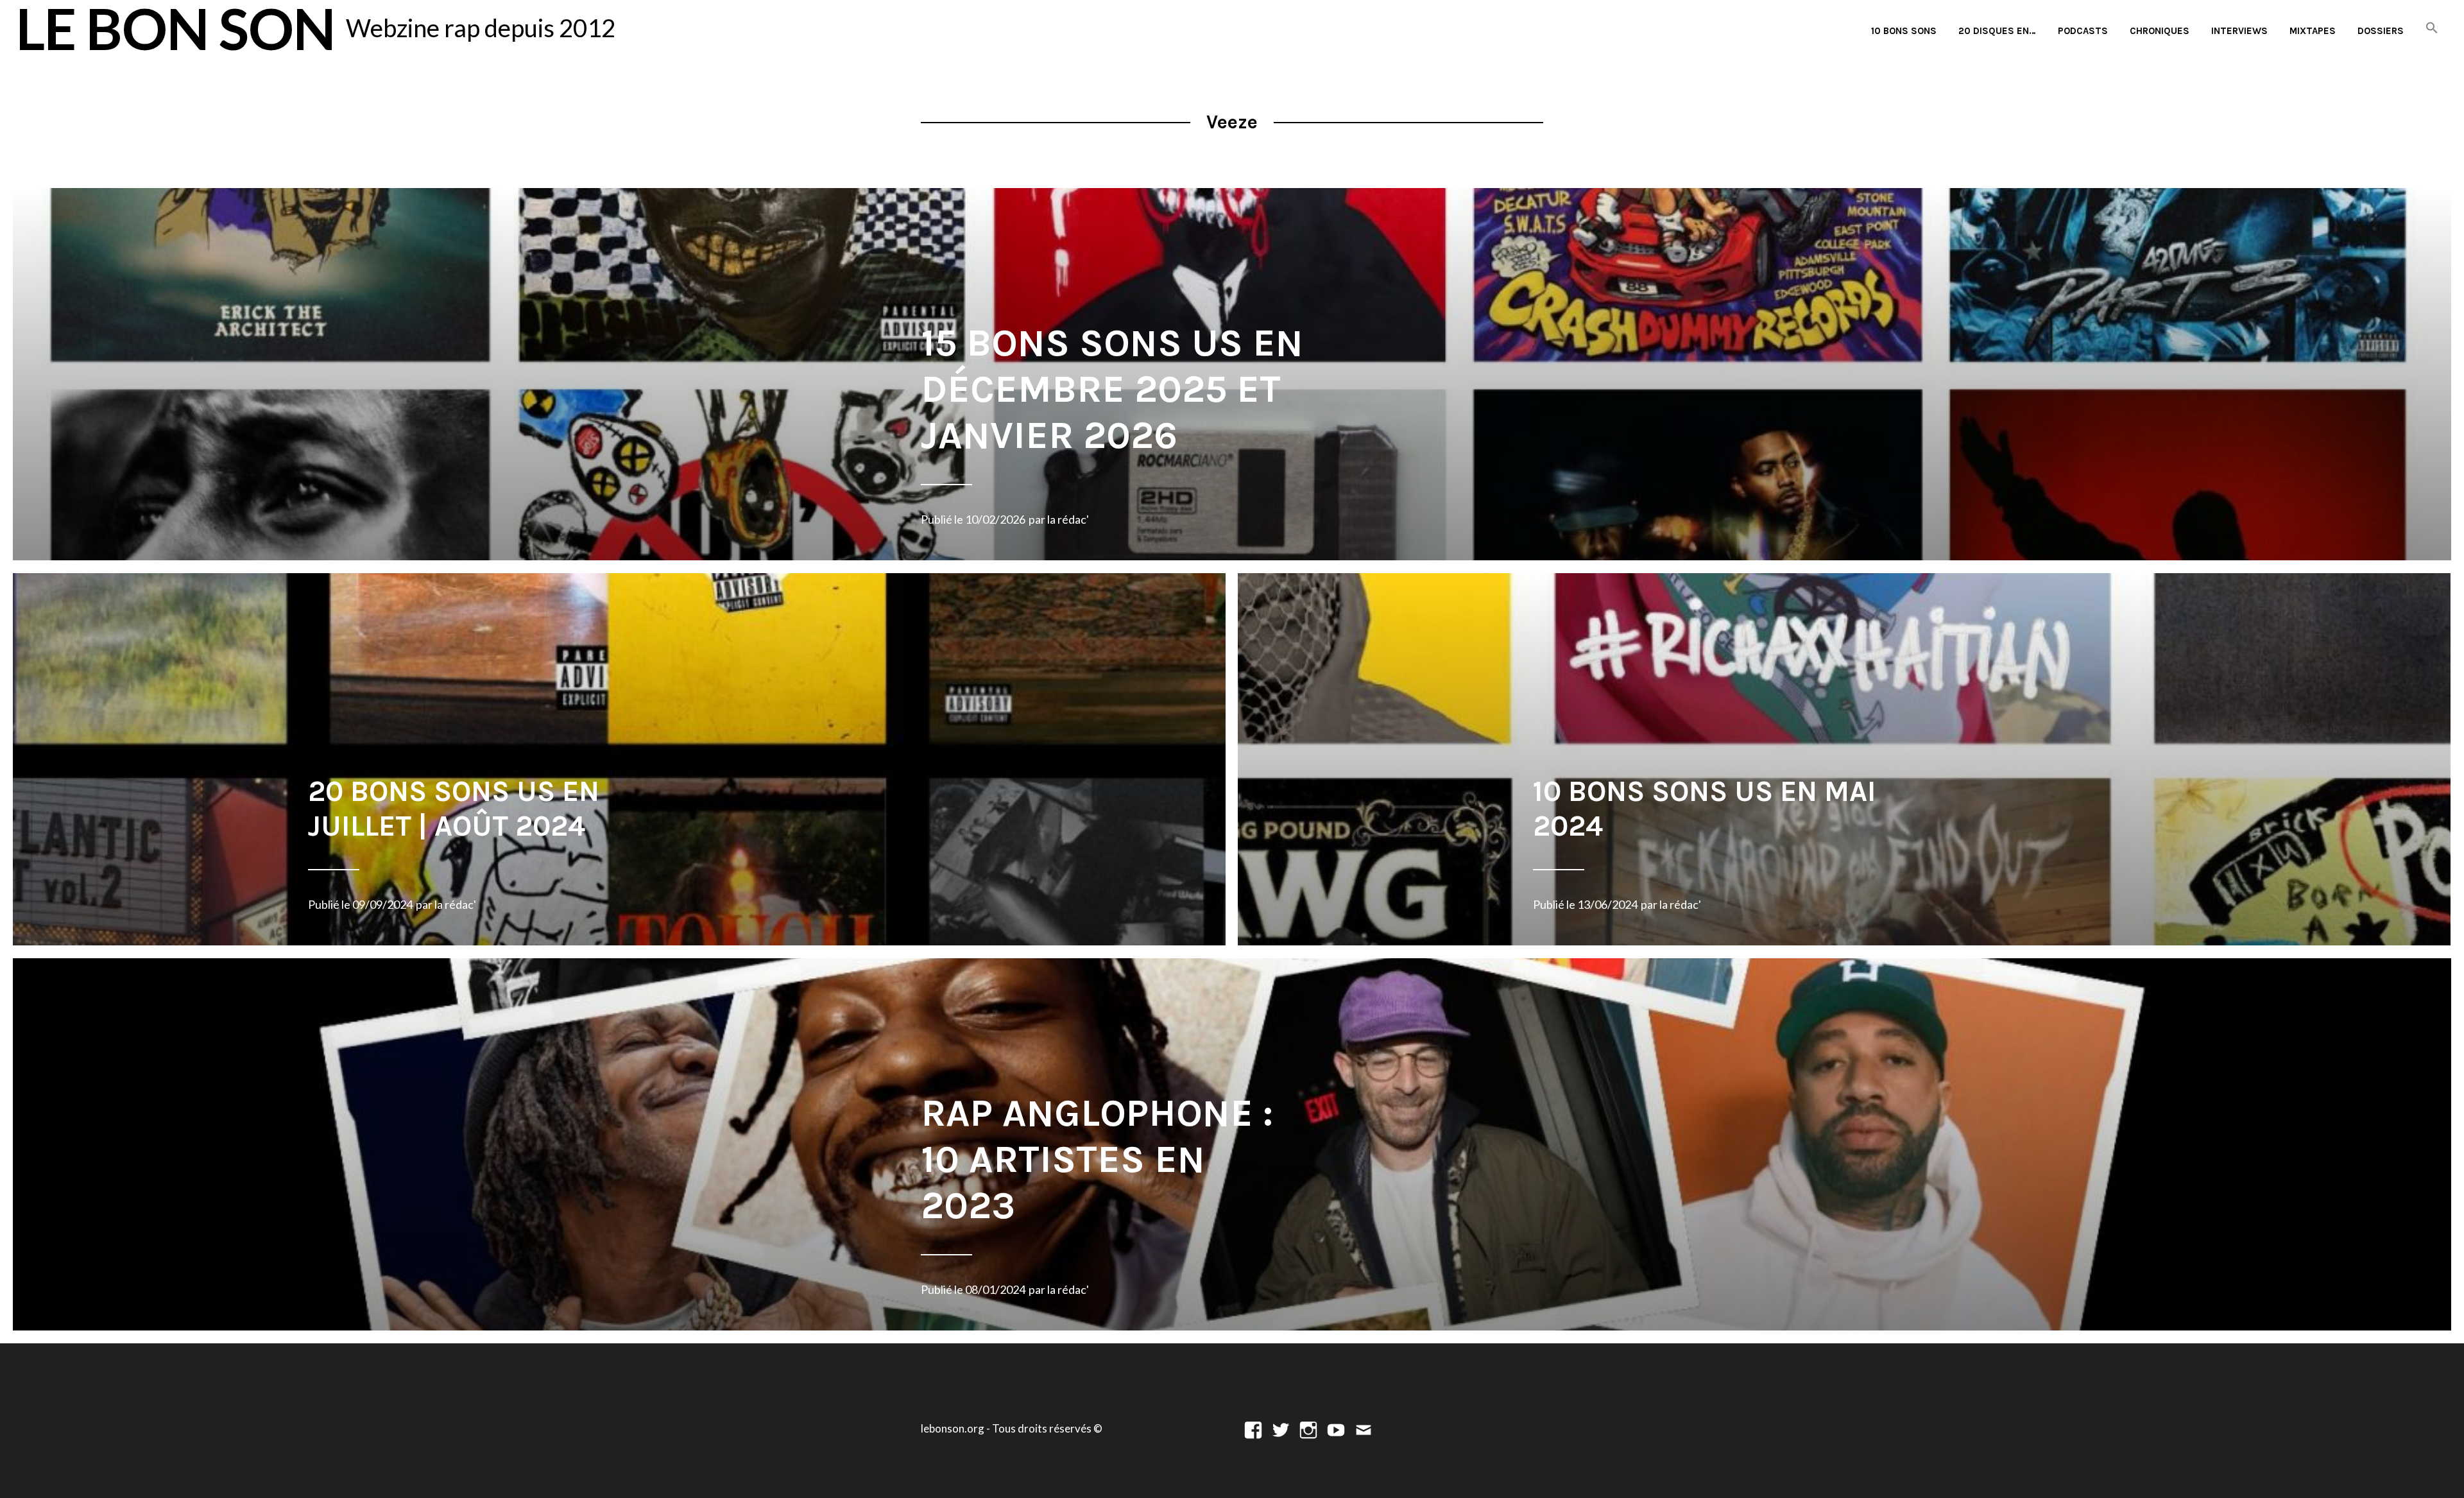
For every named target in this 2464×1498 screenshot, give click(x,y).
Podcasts (2083, 31)
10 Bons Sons (1904, 31)
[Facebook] (1253, 1428)
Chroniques (2160, 31)
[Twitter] (1281, 1428)
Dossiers (2381, 31)
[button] (2432, 29)
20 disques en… (1997, 31)
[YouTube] (1336, 1428)
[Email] (1364, 1428)
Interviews (2239, 31)
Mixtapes (2313, 31)
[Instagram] (1308, 1428)
